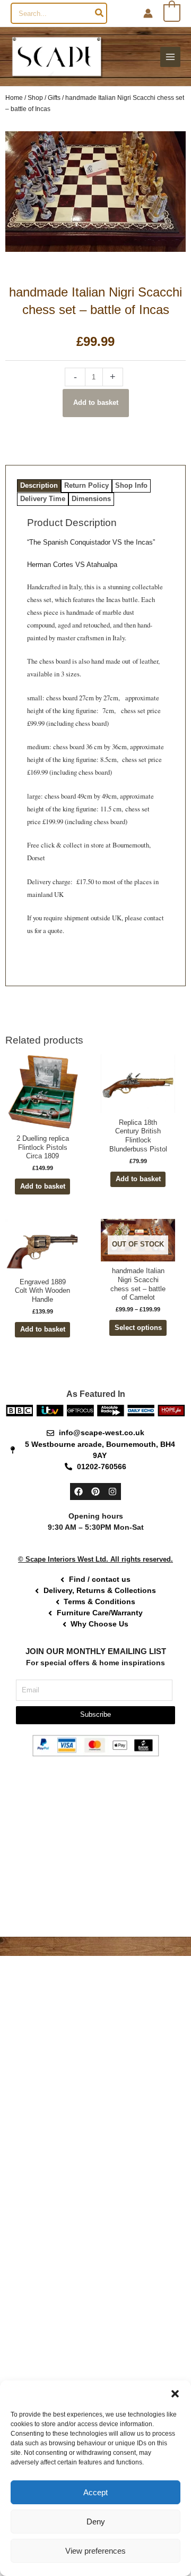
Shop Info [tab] (131, 485)
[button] (175, 2394)
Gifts (54, 98)
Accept (95, 2492)
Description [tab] (39, 485)
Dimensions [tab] (91, 499)
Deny (96, 2522)
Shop (35, 98)
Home (14, 98)
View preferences (95, 2551)
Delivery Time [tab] (43, 499)
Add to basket (96, 402)
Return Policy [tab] (86, 485)
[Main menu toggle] (170, 57)
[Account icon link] (148, 13)
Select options (138, 1328)
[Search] (100, 13)
